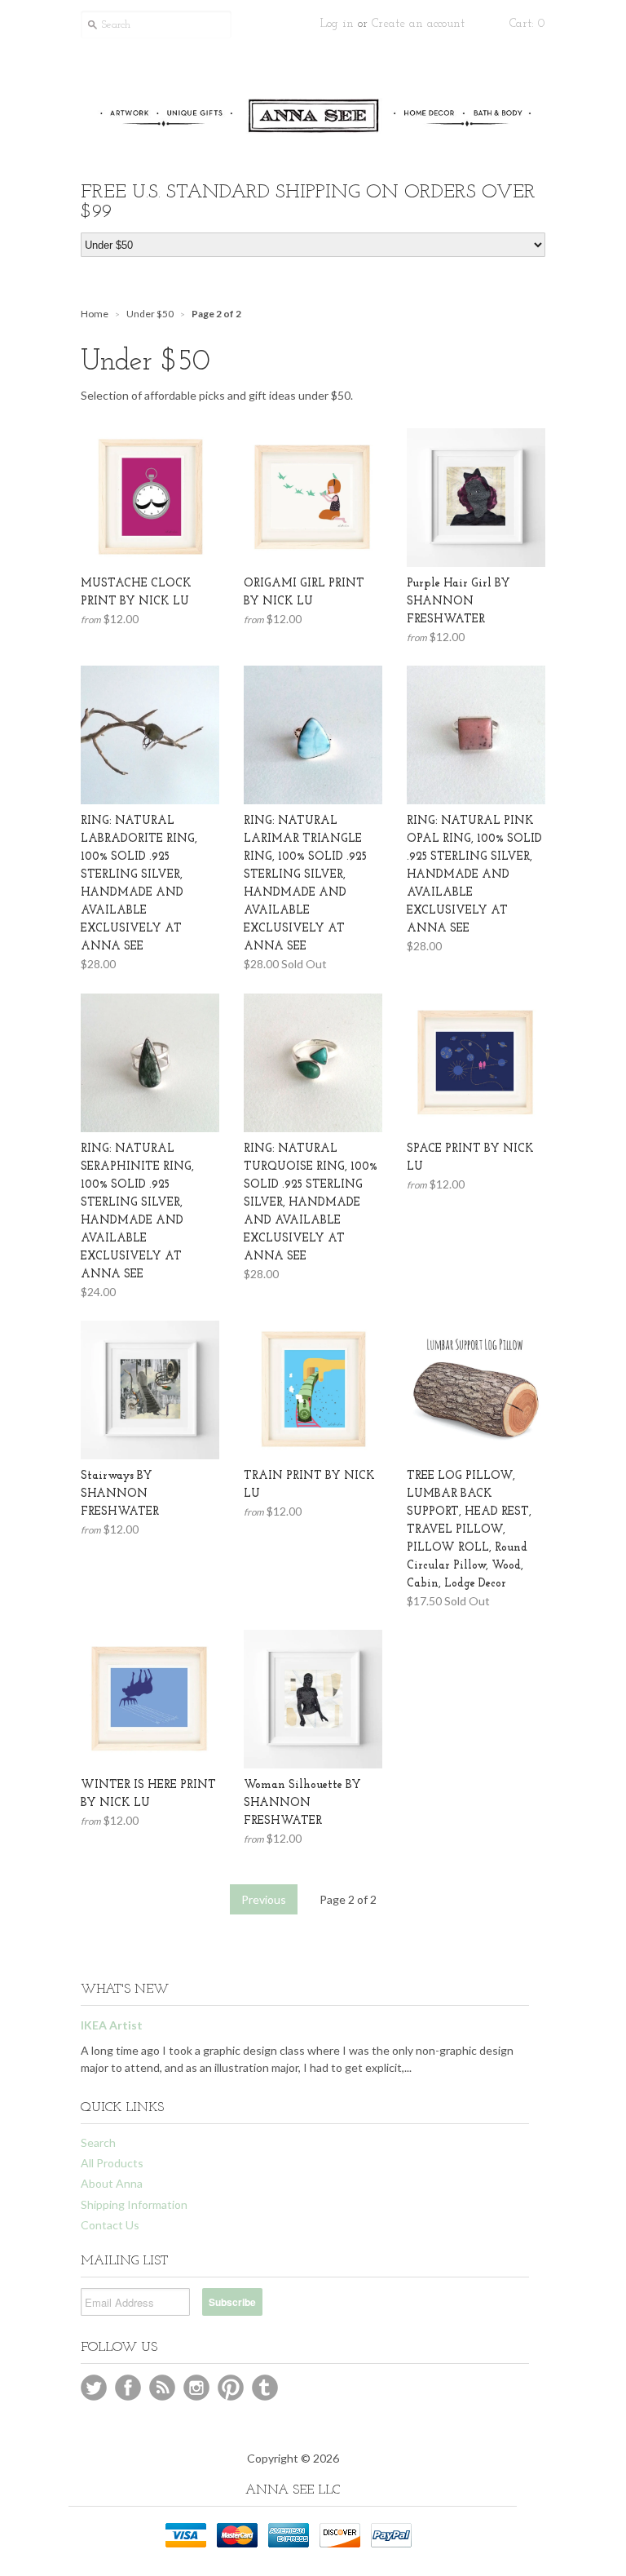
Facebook (128, 2388)
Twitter (94, 2388)
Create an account (418, 24)
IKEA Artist (112, 2025)
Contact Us (110, 2225)
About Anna (112, 2183)
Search (98, 2142)
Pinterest (231, 2388)
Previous (264, 1899)
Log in (337, 24)
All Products (112, 2163)
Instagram (196, 2388)
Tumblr (265, 2388)
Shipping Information (134, 2204)
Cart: (527, 24)
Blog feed (162, 2388)
